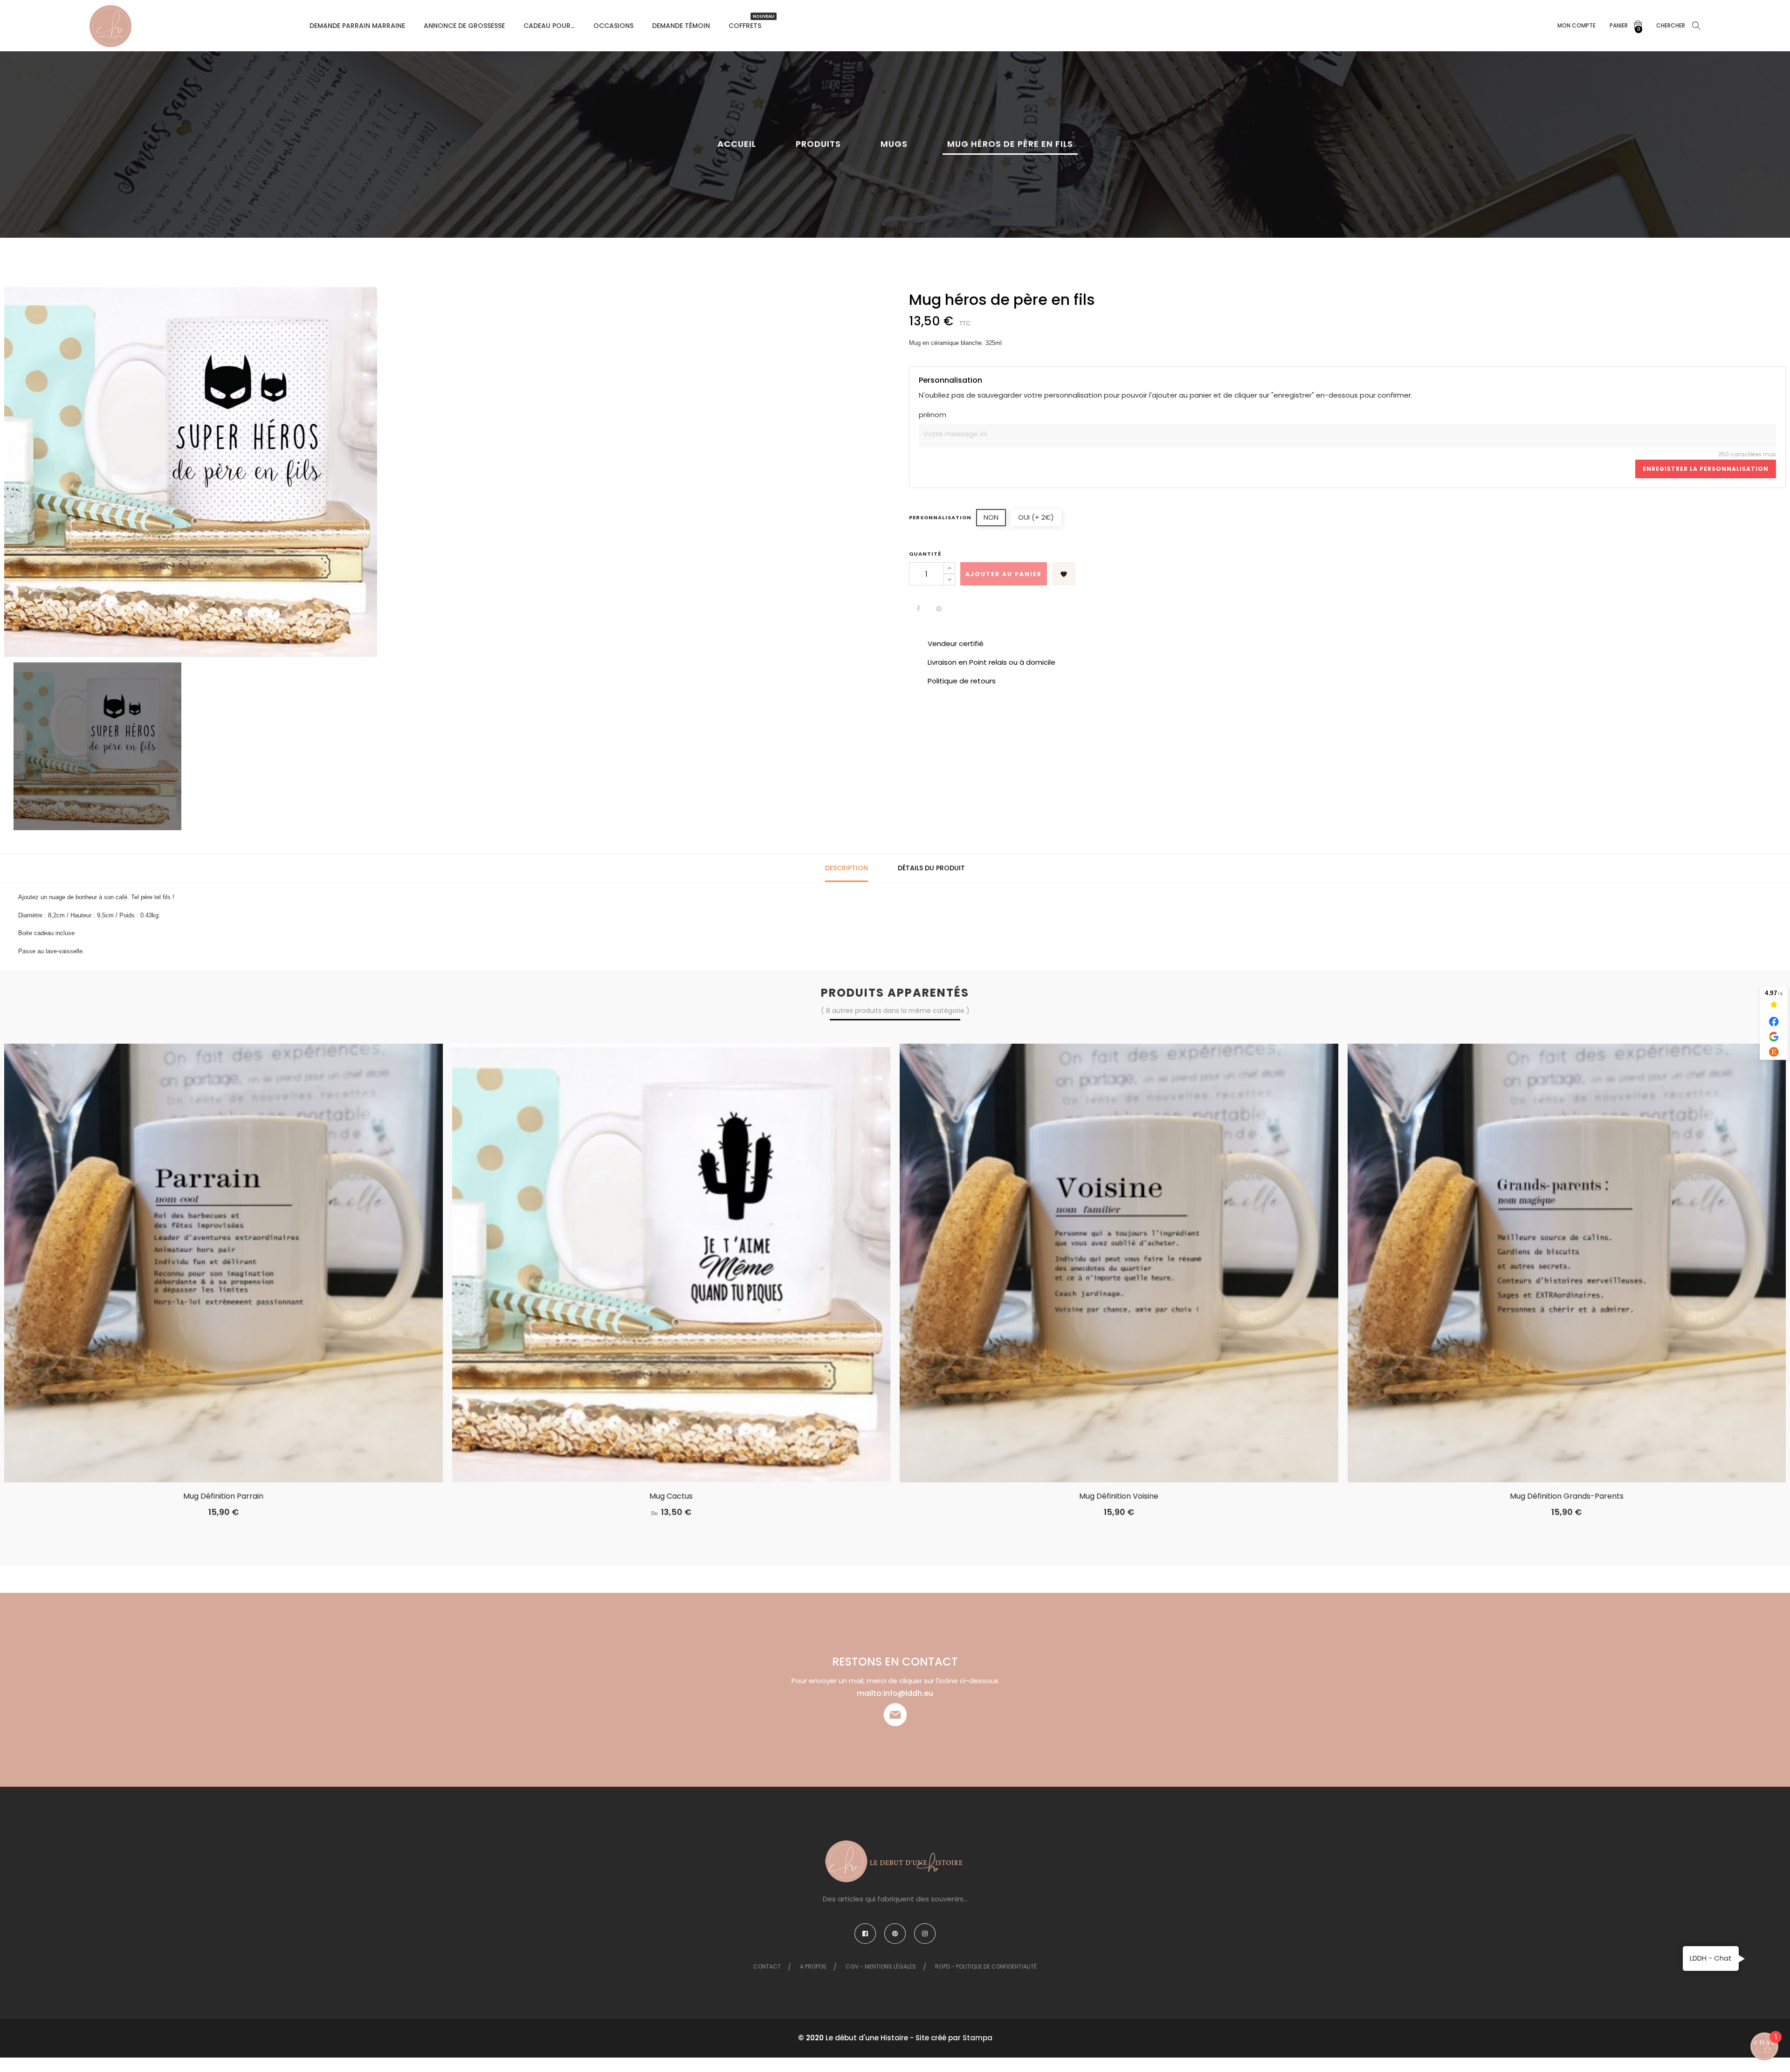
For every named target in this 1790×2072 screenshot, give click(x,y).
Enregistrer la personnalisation (1706, 469)
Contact (767, 1966)
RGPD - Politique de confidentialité (986, 1966)
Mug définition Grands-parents (1567, 1496)
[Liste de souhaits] (251, 1457)
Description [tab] (847, 868)
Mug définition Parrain (223, 1496)
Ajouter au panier (1004, 574)
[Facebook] (865, 1934)
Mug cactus (671, 1496)
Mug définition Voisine (1119, 1496)
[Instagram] (925, 1934)
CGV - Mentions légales (881, 1966)
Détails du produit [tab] (931, 868)
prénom (933, 415)
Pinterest (939, 609)
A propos (813, 1966)
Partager (918, 609)
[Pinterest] (895, 1934)
